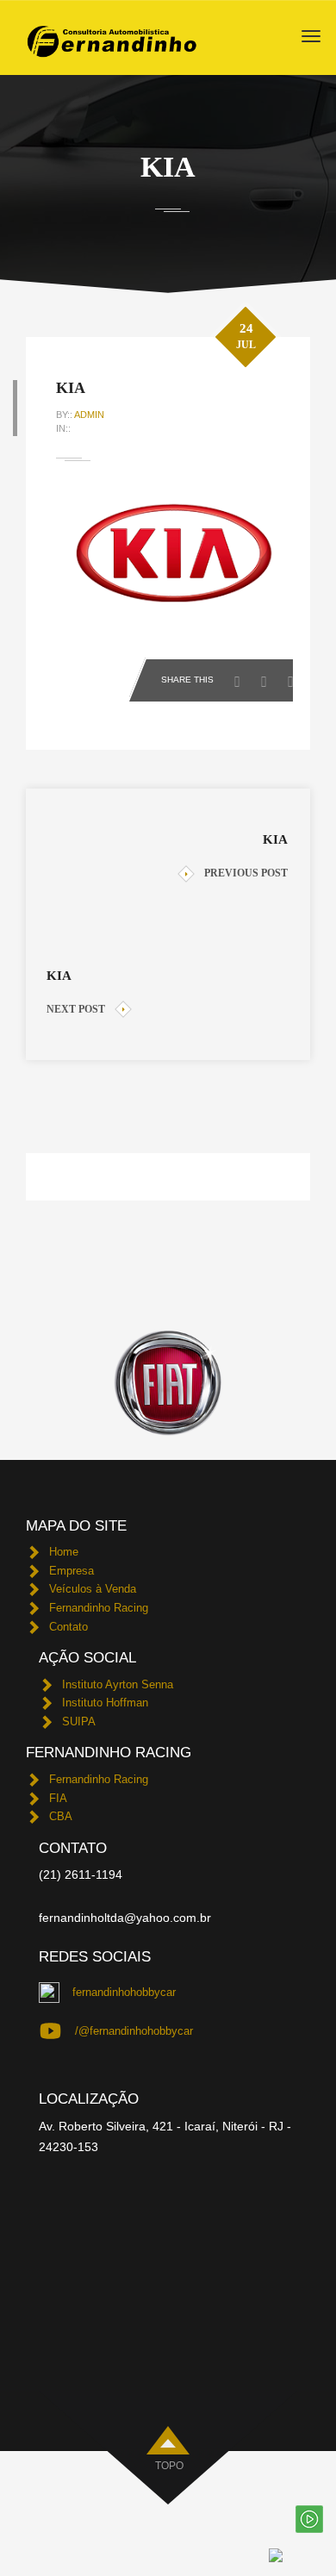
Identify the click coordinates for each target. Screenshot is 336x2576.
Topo (169, 2466)
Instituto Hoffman (105, 1703)
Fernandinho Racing (99, 1608)
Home (64, 1552)
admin (89, 415)
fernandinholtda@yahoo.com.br (125, 1918)
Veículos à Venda (93, 1589)
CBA (61, 1816)
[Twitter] (268, 677)
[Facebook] (242, 677)
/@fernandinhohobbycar (134, 2031)
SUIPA (79, 1721)
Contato (68, 1627)
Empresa (72, 1571)
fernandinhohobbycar (124, 1992)
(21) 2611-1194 (81, 1874)
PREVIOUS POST (246, 873)
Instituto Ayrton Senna (118, 1684)
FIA (58, 1798)
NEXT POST (76, 1009)
